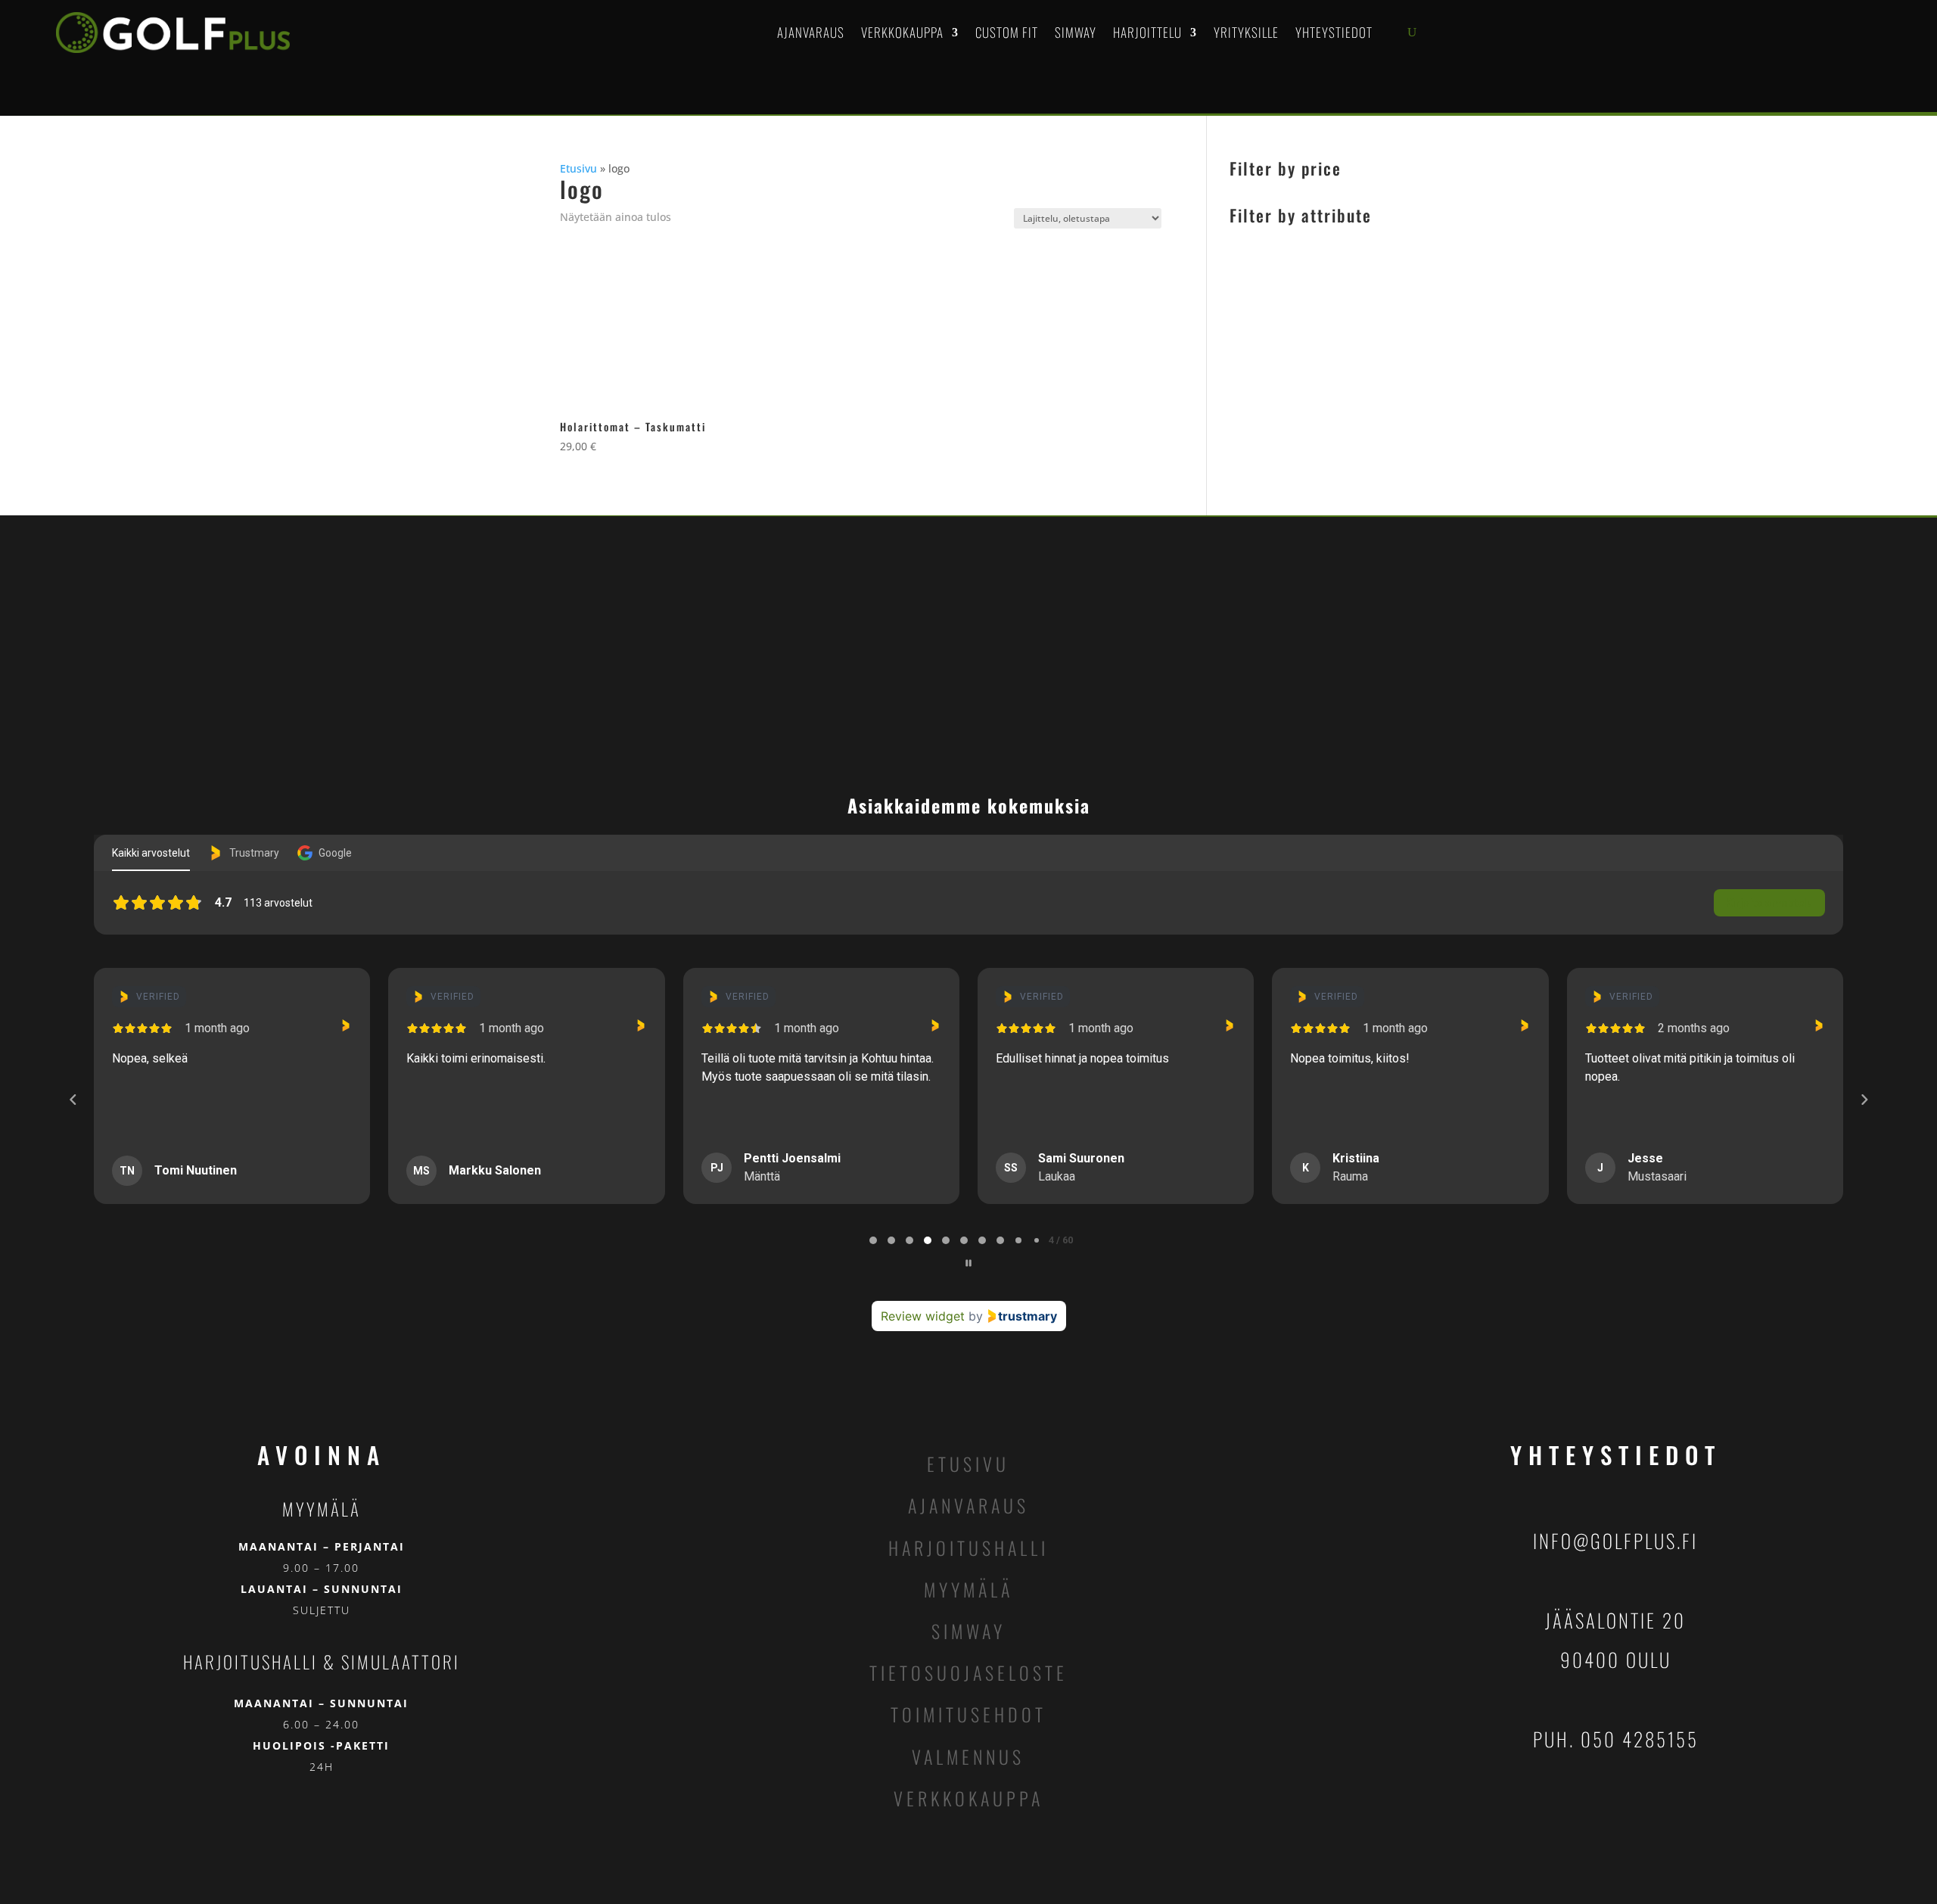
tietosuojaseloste (968, 1672)
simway (968, 1631)
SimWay (1076, 32)
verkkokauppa (968, 1798)
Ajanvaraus (811, 32)
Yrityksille (1246, 32)
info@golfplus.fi (1615, 1540)
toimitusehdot (968, 1714)
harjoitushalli (968, 1548)
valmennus (968, 1756)
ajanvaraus (968, 1505)
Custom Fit (1007, 32)
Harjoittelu (1147, 32)
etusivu (968, 1464)
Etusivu (578, 168)
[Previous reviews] (73, 1100)
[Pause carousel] (968, 1263)
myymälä (968, 1589)
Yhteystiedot (1334, 32)
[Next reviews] (1864, 1100)
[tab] (873, 1240)
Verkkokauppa (902, 32)
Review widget (923, 1316)
